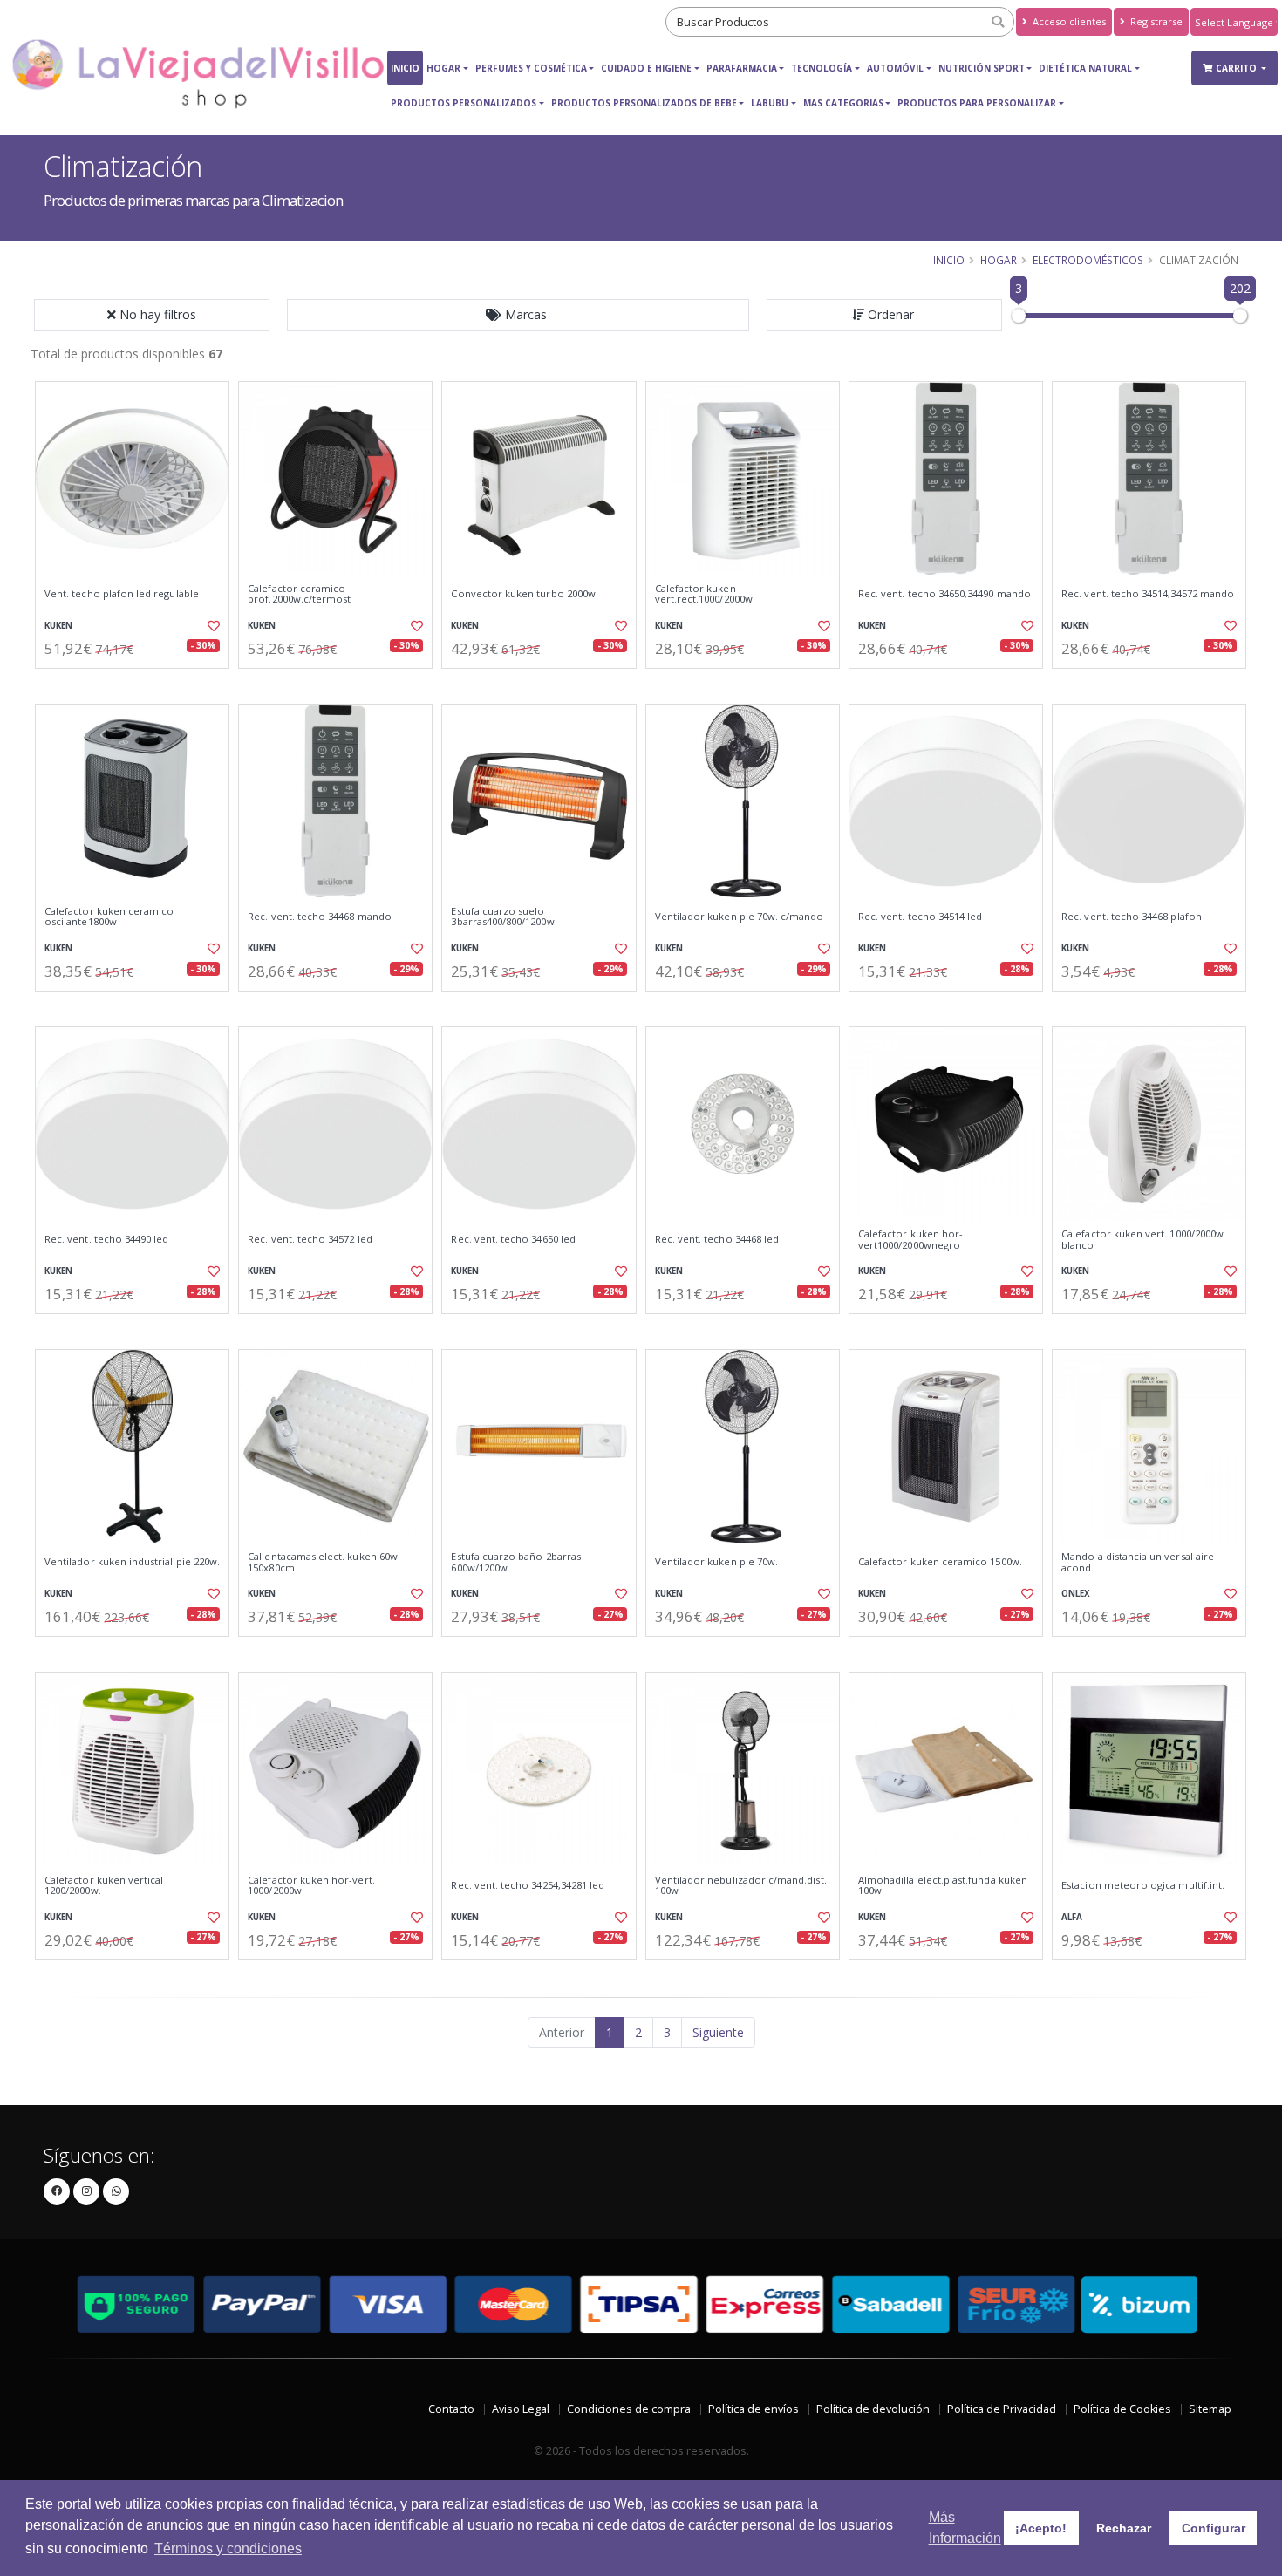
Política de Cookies (1122, 2409)
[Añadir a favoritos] (212, 626)
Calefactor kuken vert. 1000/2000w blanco (1142, 1240)
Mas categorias (843, 103)
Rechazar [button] (1124, 2528)
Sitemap (1210, 2409)
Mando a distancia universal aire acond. (1138, 1562)
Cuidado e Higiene (646, 68)
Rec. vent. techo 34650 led (513, 1239)
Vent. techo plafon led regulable (122, 594)
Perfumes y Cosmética (531, 68)
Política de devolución (873, 2409)
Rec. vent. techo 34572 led (310, 1239)
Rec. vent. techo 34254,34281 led (528, 1885)
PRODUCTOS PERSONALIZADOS (464, 103)
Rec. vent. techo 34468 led (717, 1239)
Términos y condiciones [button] (228, 2549)
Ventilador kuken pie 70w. (716, 1562)
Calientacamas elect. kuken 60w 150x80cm (323, 1562)
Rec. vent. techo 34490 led (106, 1239)
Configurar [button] (1214, 2528)
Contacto (451, 2409)
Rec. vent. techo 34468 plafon (1132, 917)
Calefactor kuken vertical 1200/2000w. (104, 1886)
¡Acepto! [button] (1041, 2528)
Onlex (1076, 1594)
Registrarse (1155, 21)
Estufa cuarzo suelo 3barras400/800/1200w (502, 917)
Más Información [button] (965, 2528)
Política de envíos (754, 2409)
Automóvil (895, 68)
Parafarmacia (742, 68)
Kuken (58, 626)
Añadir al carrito (138, 683)
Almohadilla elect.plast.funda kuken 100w (943, 1886)
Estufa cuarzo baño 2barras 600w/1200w (515, 1562)
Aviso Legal (521, 2409)
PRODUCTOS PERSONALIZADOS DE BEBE (644, 103)
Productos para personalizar (977, 103)
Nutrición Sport (982, 68)
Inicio (405, 68)
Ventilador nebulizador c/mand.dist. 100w (741, 1886)
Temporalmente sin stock (743, 1006)
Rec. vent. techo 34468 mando (320, 917)
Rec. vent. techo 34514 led (920, 917)
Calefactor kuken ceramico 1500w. (940, 1562)
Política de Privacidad (1002, 2409)
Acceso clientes (1068, 21)
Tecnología (822, 68)
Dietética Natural (1085, 68)
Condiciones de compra (629, 2409)
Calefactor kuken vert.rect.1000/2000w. (705, 594)
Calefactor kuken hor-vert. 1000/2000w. (311, 1886)
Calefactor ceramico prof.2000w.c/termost (299, 594)
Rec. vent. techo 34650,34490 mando (944, 594)
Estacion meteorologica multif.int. (1143, 1885)
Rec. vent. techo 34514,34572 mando (1148, 594)
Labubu (770, 103)
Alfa (1072, 1917)
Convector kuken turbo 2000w (523, 594)
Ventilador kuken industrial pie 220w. (132, 1562)
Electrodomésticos (1088, 260)
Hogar (443, 68)
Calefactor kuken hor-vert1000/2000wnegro (910, 1240)
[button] (518, 315)
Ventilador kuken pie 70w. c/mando (740, 917)
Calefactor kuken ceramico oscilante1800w (109, 917)
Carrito (1238, 68)
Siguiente (718, 2032)
